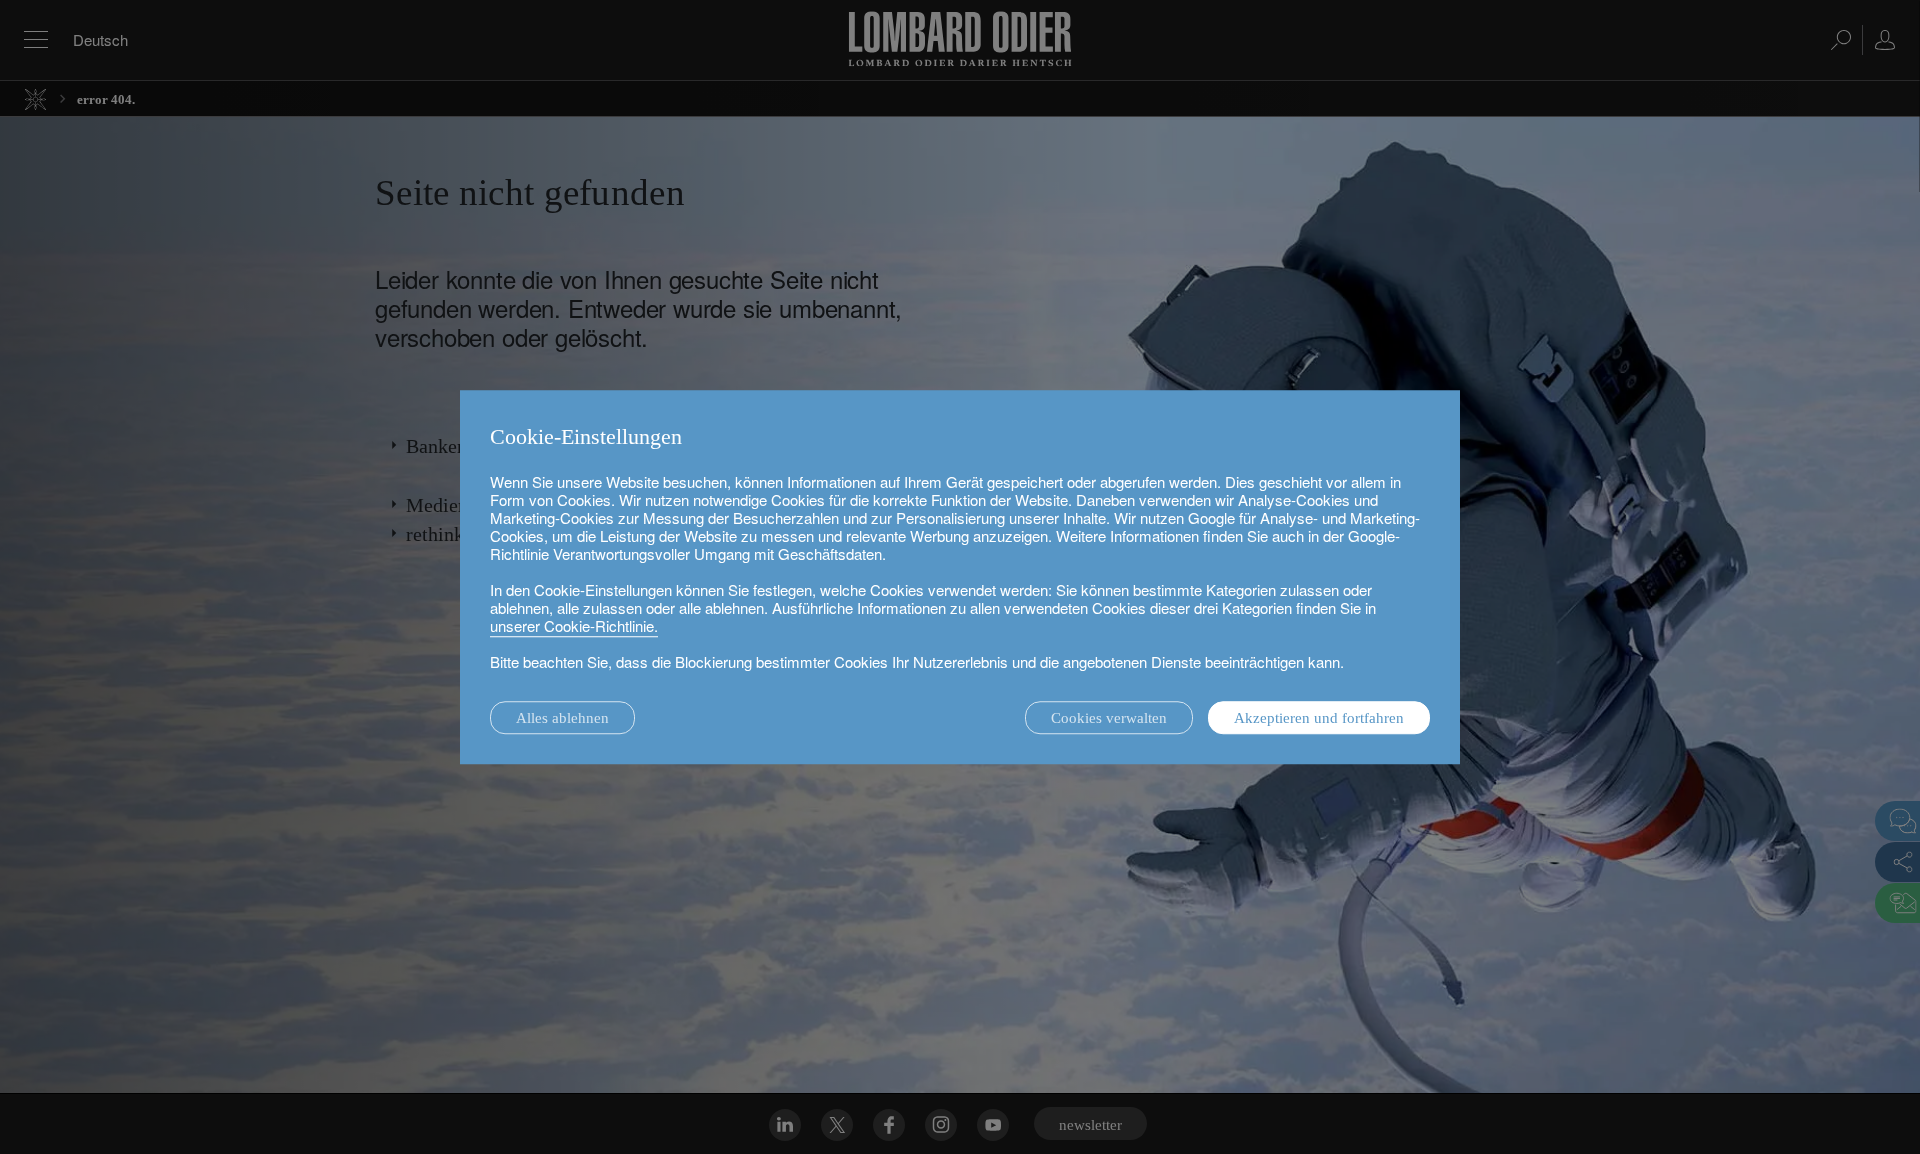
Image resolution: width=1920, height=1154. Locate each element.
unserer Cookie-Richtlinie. (574, 625)
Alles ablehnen (562, 718)
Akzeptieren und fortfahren (1319, 718)
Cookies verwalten (1109, 718)
